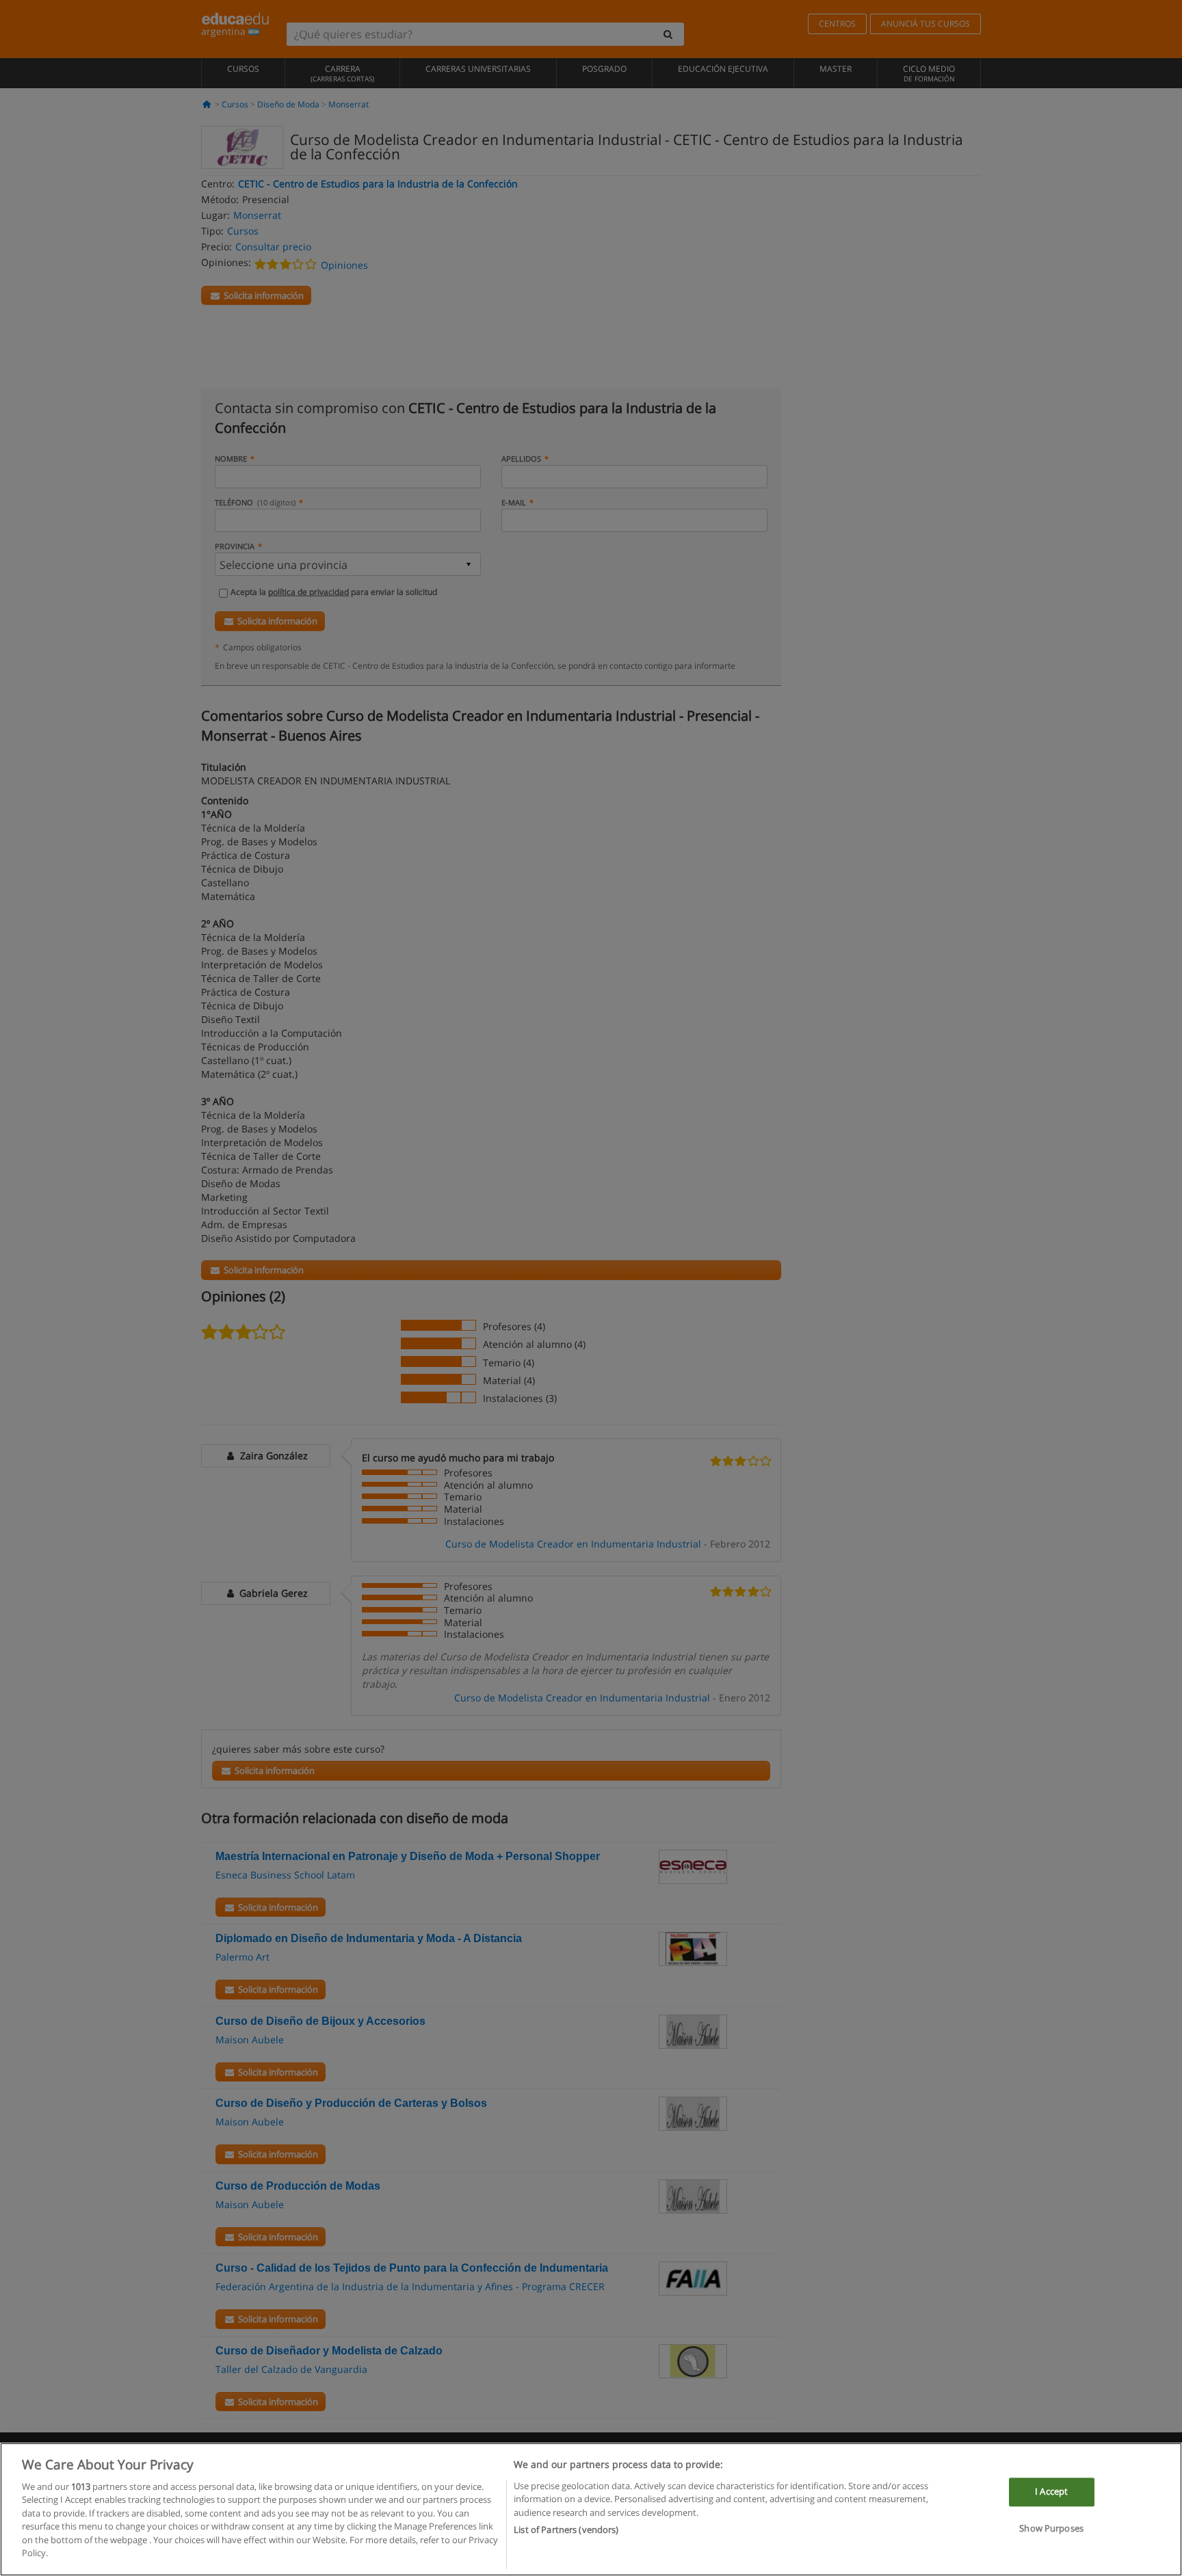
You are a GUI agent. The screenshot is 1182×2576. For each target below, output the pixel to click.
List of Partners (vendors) (566, 2529)
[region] (591, 2509)
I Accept (1051, 2492)
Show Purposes (1051, 2528)
